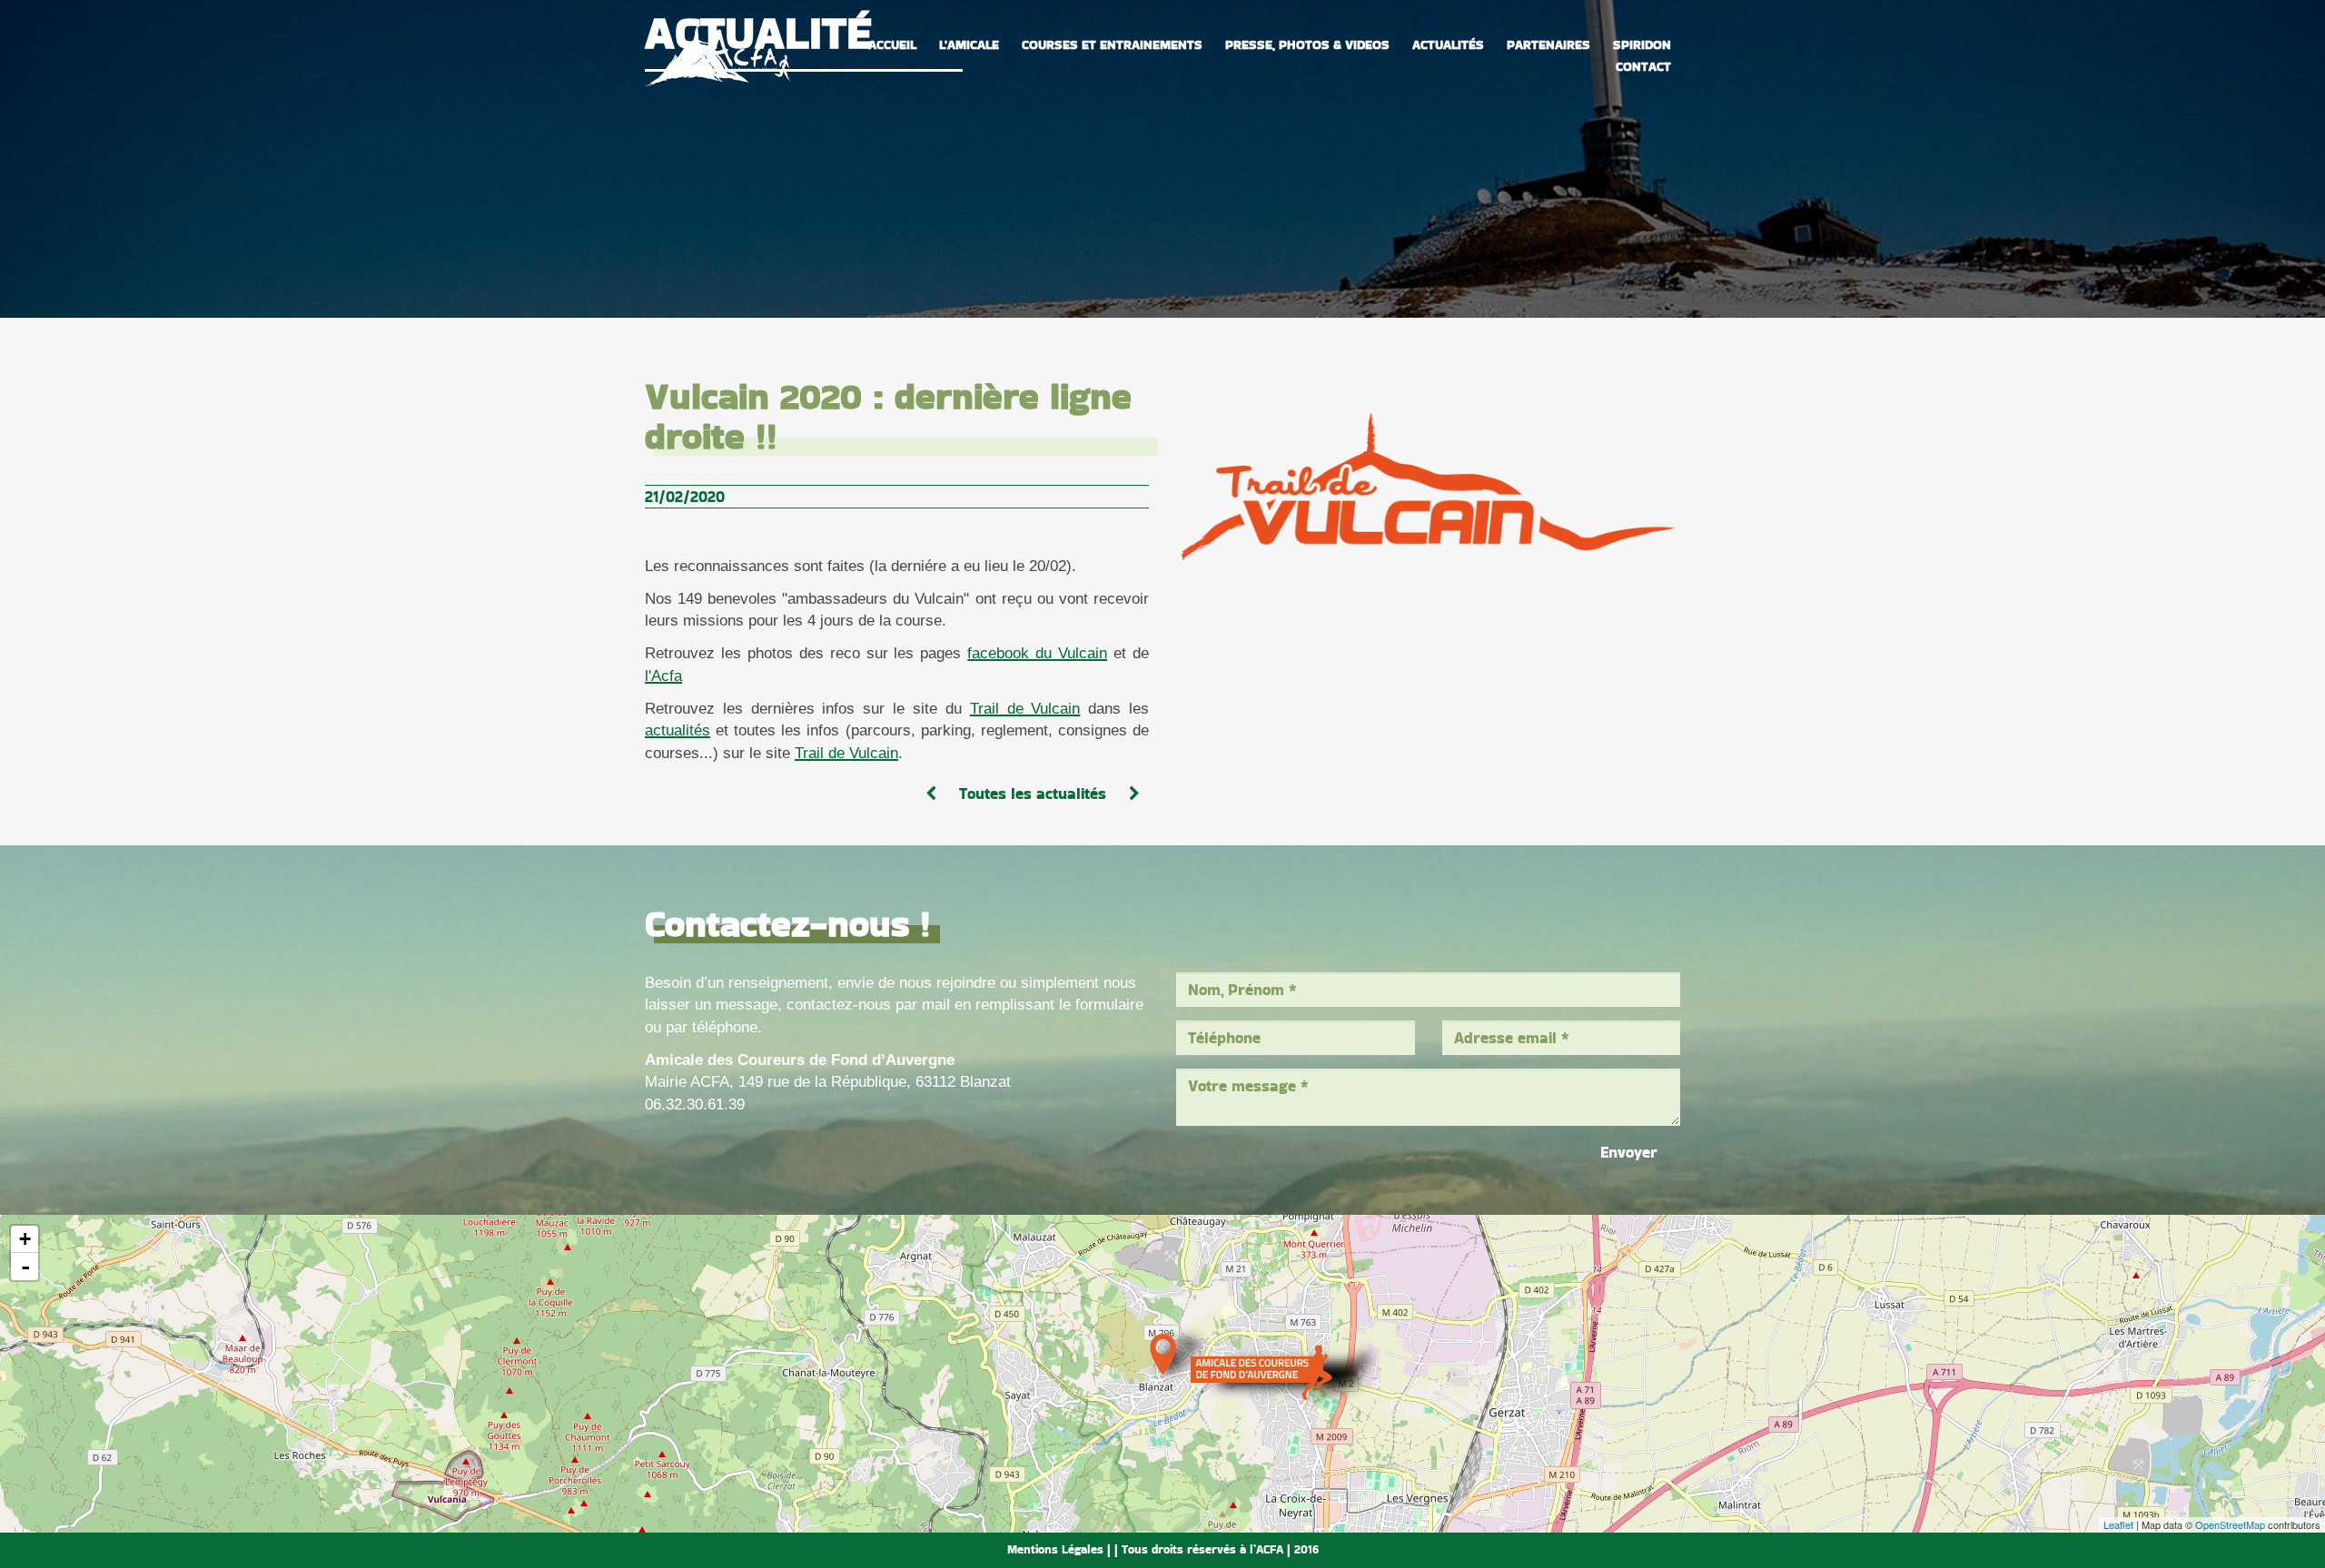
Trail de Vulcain (1025, 709)
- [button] (25, 1267)
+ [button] (25, 1239)
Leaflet (2118, 1524)
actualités (678, 730)
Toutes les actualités (1033, 794)
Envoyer (1629, 1152)
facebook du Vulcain (1037, 653)
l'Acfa (663, 676)
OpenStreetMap (2230, 1524)
